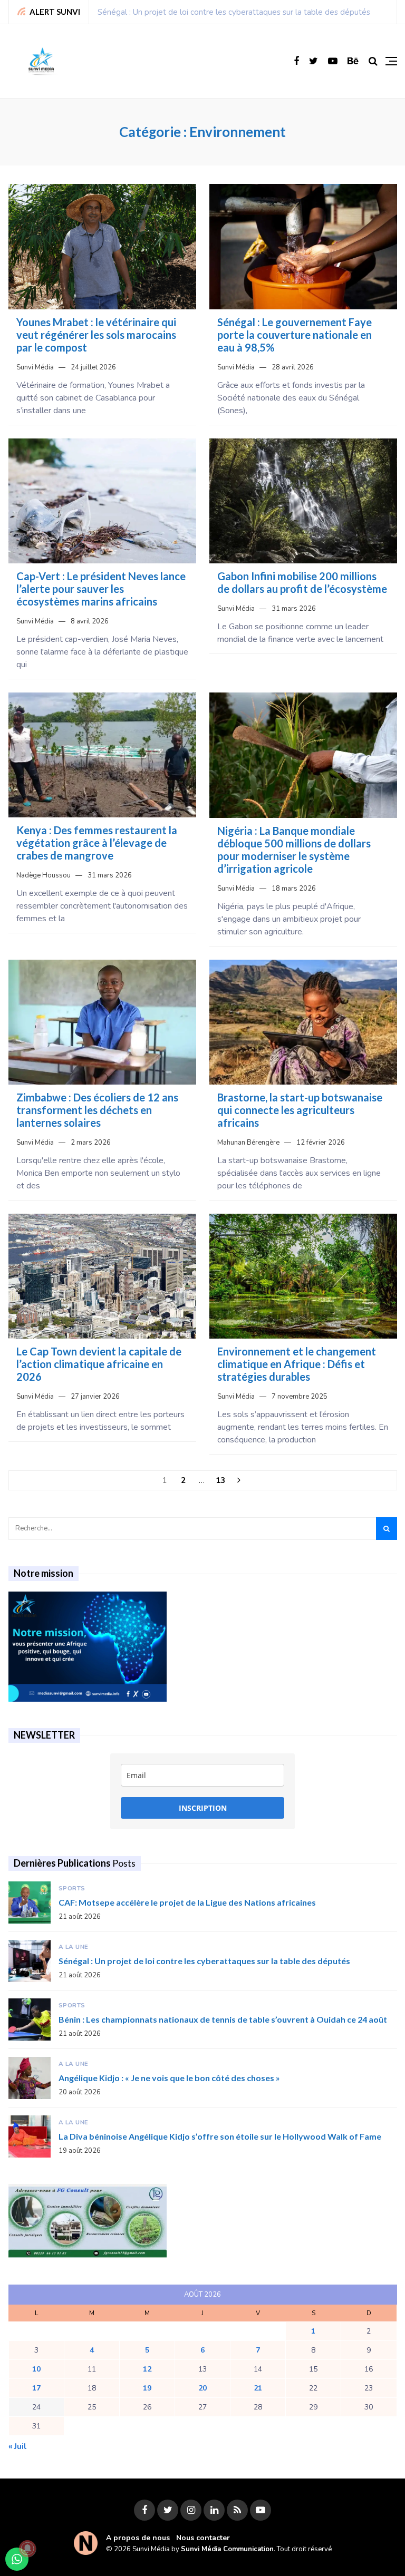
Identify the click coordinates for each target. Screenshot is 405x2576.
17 (36, 2388)
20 (202, 2388)
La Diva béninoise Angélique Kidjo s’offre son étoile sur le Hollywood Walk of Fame (220, 2136)
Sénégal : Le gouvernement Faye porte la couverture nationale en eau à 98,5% (295, 335)
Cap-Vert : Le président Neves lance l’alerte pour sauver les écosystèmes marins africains (101, 589)
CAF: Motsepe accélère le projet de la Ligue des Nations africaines (187, 1902)
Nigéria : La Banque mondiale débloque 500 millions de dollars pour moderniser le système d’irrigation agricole (294, 850)
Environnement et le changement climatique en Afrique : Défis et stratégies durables (297, 1364)
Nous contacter (203, 2538)
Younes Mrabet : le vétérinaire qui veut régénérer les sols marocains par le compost (96, 335)
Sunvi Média (35, 367)
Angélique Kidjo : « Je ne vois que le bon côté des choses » (169, 2078)
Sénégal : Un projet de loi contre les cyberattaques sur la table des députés (234, 12)
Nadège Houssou (44, 875)
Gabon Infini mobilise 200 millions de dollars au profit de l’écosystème (302, 582)
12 (147, 2369)
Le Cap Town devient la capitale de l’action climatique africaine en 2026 (99, 1364)
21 (258, 2388)
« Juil (18, 2446)
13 (220, 1480)
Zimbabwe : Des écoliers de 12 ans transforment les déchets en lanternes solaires (97, 1110)
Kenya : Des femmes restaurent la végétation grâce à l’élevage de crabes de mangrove (97, 843)
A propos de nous (138, 2538)
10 (36, 2369)
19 (147, 2388)
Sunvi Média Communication (227, 2549)
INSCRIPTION (203, 1808)
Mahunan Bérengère (248, 1143)
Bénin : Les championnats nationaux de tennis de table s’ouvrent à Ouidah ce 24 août (223, 2019)
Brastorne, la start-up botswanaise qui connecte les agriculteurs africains (300, 1110)
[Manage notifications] (27, 2549)
